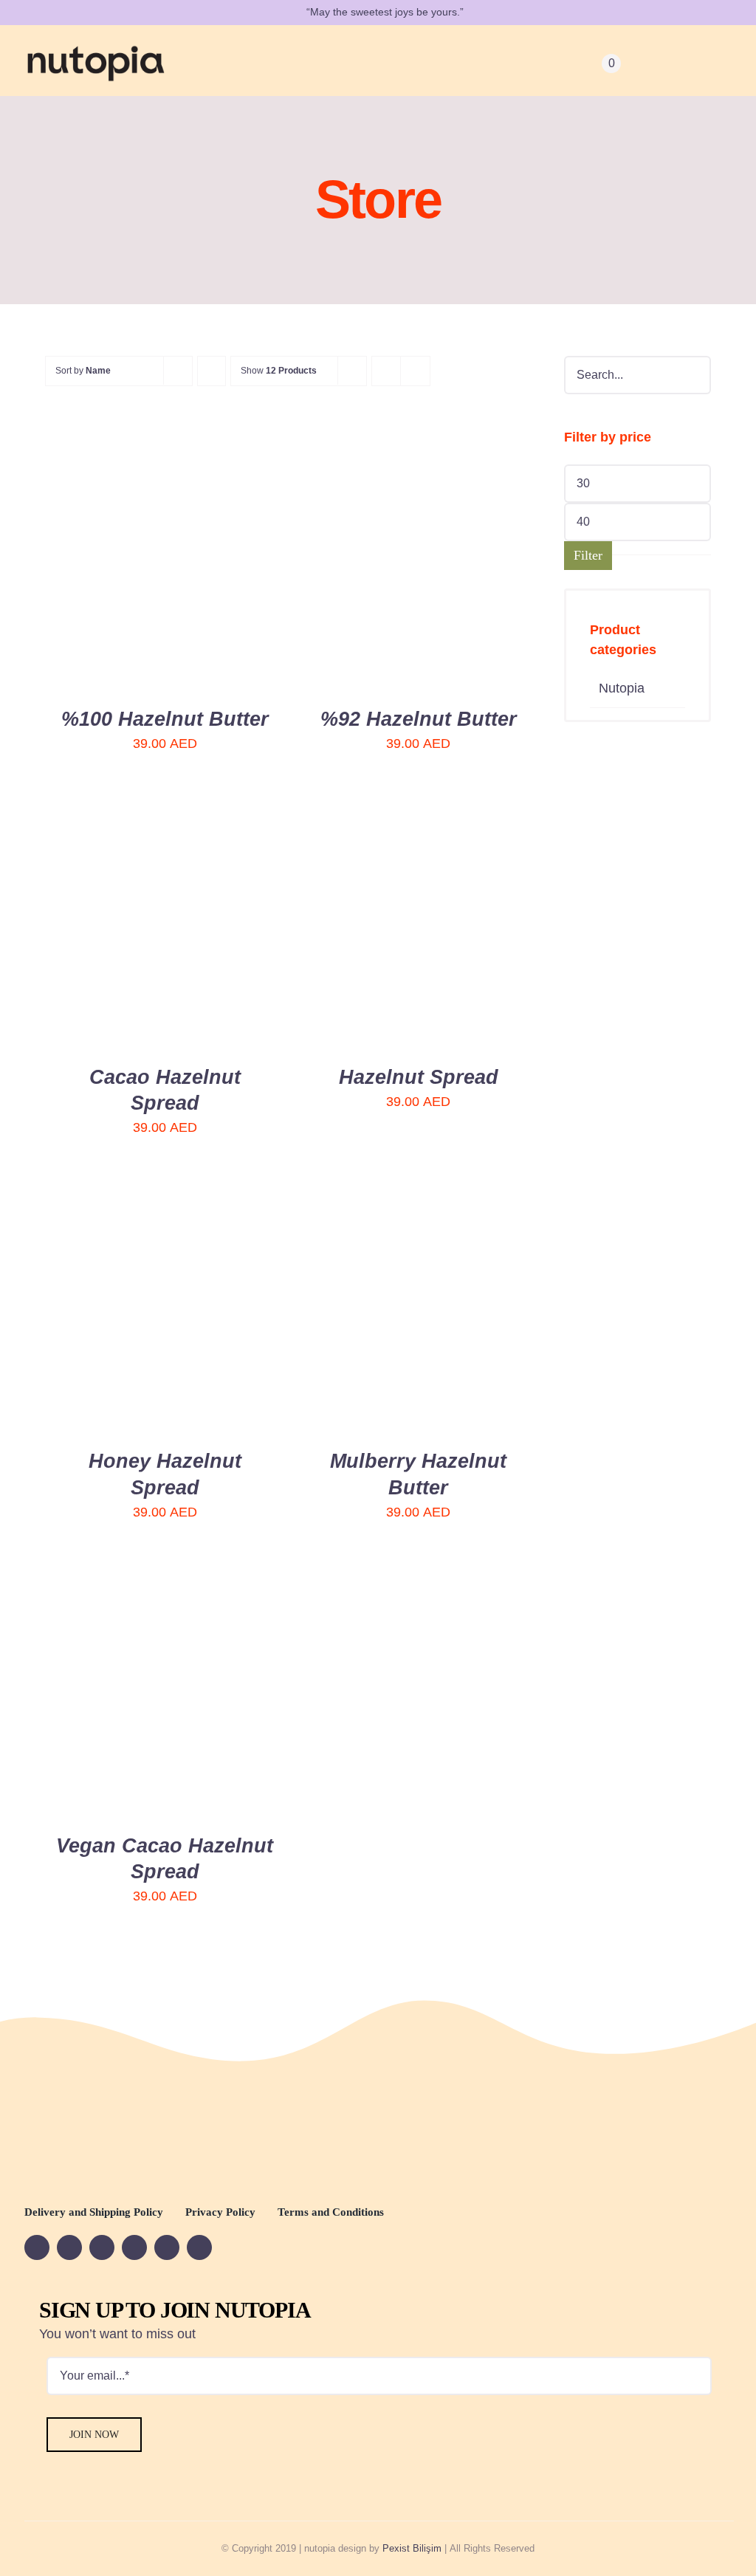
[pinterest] (167, 2247)
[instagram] (134, 2247)
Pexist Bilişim (412, 2548)
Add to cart (116, 561)
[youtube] (69, 2247)
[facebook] (37, 2247)
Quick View (219, 561)
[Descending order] (212, 371)
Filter (588, 555)
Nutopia (622, 688)
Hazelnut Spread (419, 1077)
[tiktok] (199, 2247)
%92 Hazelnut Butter (419, 719)
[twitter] (102, 2247)
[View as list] (415, 371)
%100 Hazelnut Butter (165, 719)
